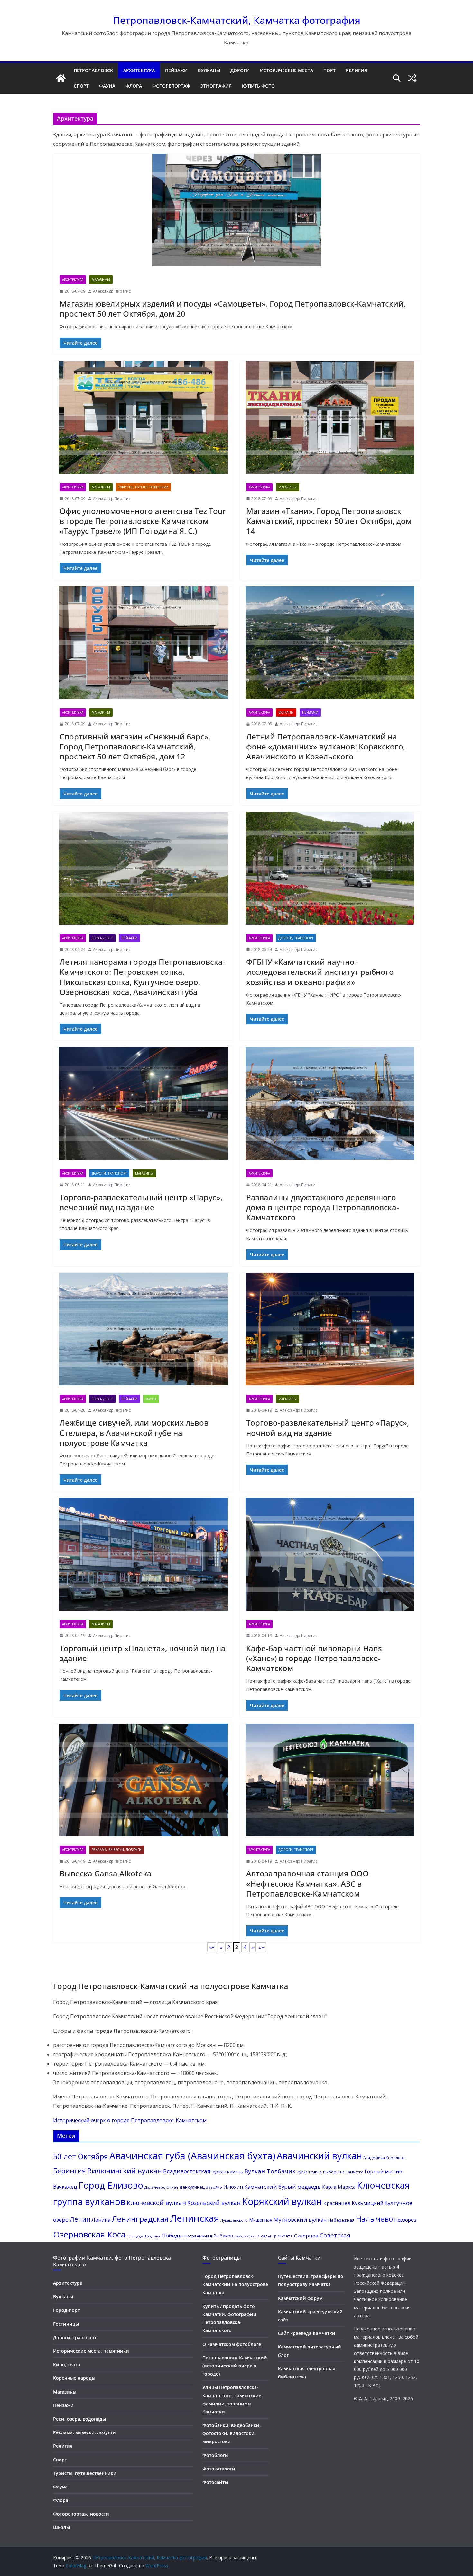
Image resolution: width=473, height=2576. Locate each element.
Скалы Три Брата (275, 2236)
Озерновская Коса (89, 2234)
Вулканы (209, 70)
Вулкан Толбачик (270, 2171)
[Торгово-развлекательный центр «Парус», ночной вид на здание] (330, 1330)
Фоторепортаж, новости (81, 2514)
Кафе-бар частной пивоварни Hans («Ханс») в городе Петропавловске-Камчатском (314, 1658)
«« (212, 1947)
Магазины (101, 280)
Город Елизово (111, 2185)
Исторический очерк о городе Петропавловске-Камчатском (130, 2120)
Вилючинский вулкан (125, 2171)
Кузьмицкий (367, 2203)
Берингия (70, 2171)
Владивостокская (187, 2171)
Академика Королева (384, 2158)
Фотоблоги (215, 2455)
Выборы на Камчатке (343, 2172)
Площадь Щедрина (144, 2236)
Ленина (101, 2220)
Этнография (216, 86)
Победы (172, 2235)
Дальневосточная (161, 2187)
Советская (335, 2235)
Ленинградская (140, 2219)
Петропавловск (93, 70)
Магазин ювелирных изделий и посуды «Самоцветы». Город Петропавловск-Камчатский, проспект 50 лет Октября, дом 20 (232, 309)
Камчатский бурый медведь (283, 2186)
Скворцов (306, 2236)
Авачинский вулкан (319, 2156)
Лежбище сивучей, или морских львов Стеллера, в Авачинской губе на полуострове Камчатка (134, 1432)
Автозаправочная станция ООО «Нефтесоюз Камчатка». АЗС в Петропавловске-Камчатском (307, 1883)
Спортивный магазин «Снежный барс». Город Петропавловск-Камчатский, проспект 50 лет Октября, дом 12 (135, 746)
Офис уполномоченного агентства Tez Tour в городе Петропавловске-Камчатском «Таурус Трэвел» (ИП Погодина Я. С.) (143, 521)
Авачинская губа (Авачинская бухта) (192, 2156)
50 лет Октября (81, 2156)
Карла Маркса (339, 2187)
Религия (357, 70)
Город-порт (102, 938)
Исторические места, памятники (91, 2351)
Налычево (374, 2219)
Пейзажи (176, 70)
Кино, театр (67, 2364)
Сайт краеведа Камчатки (307, 2333)
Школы (61, 2527)
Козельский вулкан (214, 2203)
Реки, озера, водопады (79, 2419)
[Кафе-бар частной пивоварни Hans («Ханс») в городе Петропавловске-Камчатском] (330, 1556)
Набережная (341, 2220)
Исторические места (287, 70)
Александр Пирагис (112, 291)
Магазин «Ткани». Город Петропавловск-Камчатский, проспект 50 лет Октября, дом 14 (329, 521)
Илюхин (233, 2187)
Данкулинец (192, 2187)
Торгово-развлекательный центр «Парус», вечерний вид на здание (141, 1202)
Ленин (80, 2219)
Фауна (107, 86)
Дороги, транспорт (296, 938)
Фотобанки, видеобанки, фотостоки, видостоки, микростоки (232, 2433)
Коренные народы (74, 2378)
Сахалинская (245, 2236)
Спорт (81, 86)
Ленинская (195, 2218)
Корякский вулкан (282, 2201)
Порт (329, 70)
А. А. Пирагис (373, 2399)
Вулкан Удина (309, 2172)
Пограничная (198, 2236)
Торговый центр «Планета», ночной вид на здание (143, 1653)
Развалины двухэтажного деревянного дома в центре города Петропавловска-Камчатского (323, 1207)
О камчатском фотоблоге (232, 2344)
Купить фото (258, 86)
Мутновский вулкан (300, 2220)
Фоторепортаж (171, 86)
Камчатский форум (300, 2298)
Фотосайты (215, 2482)
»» (262, 1947)
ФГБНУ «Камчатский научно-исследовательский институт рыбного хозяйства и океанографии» (320, 972)
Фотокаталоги (219, 2469)
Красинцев (337, 2203)
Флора (134, 86)
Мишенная (261, 2220)
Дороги (240, 70)
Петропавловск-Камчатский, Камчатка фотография (237, 20)
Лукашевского (234, 2220)
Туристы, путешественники (143, 487)
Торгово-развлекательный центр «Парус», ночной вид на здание (328, 1427)
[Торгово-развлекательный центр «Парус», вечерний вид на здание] (143, 1105)
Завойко (214, 2187)
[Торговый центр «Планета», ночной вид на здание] (143, 1556)
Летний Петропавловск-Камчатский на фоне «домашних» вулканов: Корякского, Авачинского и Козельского (326, 746)
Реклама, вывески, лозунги (117, 1850)
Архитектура (139, 70)
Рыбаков (223, 2236)
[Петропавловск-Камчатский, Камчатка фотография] (61, 78)
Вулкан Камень (227, 2172)
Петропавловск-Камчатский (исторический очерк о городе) (235, 2366)
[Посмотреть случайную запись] (412, 78)
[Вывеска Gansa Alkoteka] (143, 1781)
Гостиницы (66, 2324)
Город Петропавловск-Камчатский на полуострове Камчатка (235, 2284)
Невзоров (405, 2220)
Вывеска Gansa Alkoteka (106, 1873)
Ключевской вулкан (156, 2203)
